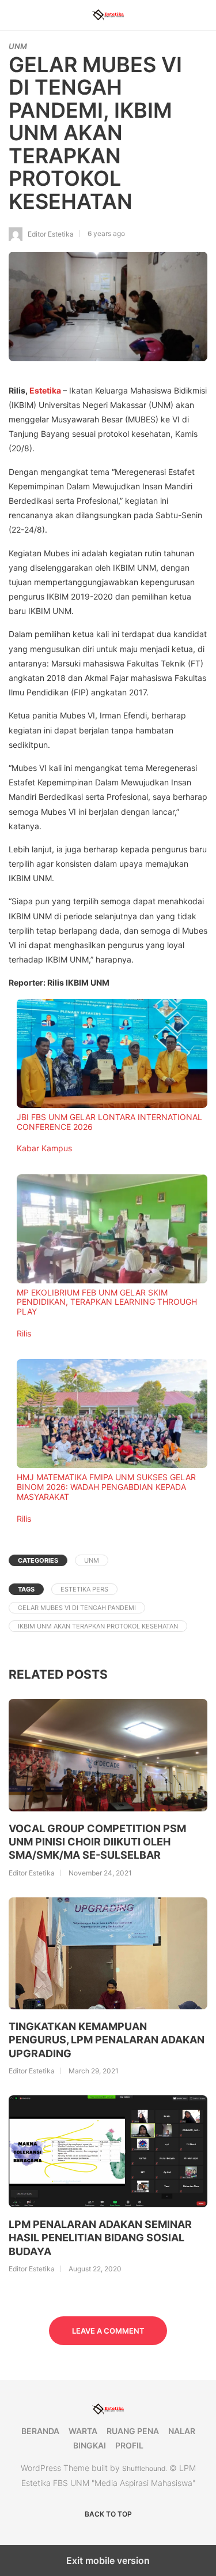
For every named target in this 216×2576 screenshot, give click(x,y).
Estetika (45, 390)
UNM (18, 46)
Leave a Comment (108, 2331)
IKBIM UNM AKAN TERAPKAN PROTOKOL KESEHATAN (98, 1626)
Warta (83, 2431)
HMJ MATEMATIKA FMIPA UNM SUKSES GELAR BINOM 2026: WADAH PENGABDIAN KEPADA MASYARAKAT (106, 1487)
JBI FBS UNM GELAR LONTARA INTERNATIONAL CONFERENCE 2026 (109, 1122)
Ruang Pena (133, 2431)
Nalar (182, 2431)
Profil (129, 2445)
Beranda (40, 2431)
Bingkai (90, 2445)
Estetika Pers (84, 1589)
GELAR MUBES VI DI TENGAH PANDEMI (77, 1608)
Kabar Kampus (44, 1148)
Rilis (24, 1333)
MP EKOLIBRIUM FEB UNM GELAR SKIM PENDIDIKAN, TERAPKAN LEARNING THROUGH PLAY (107, 1302)
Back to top (108, 2514)
